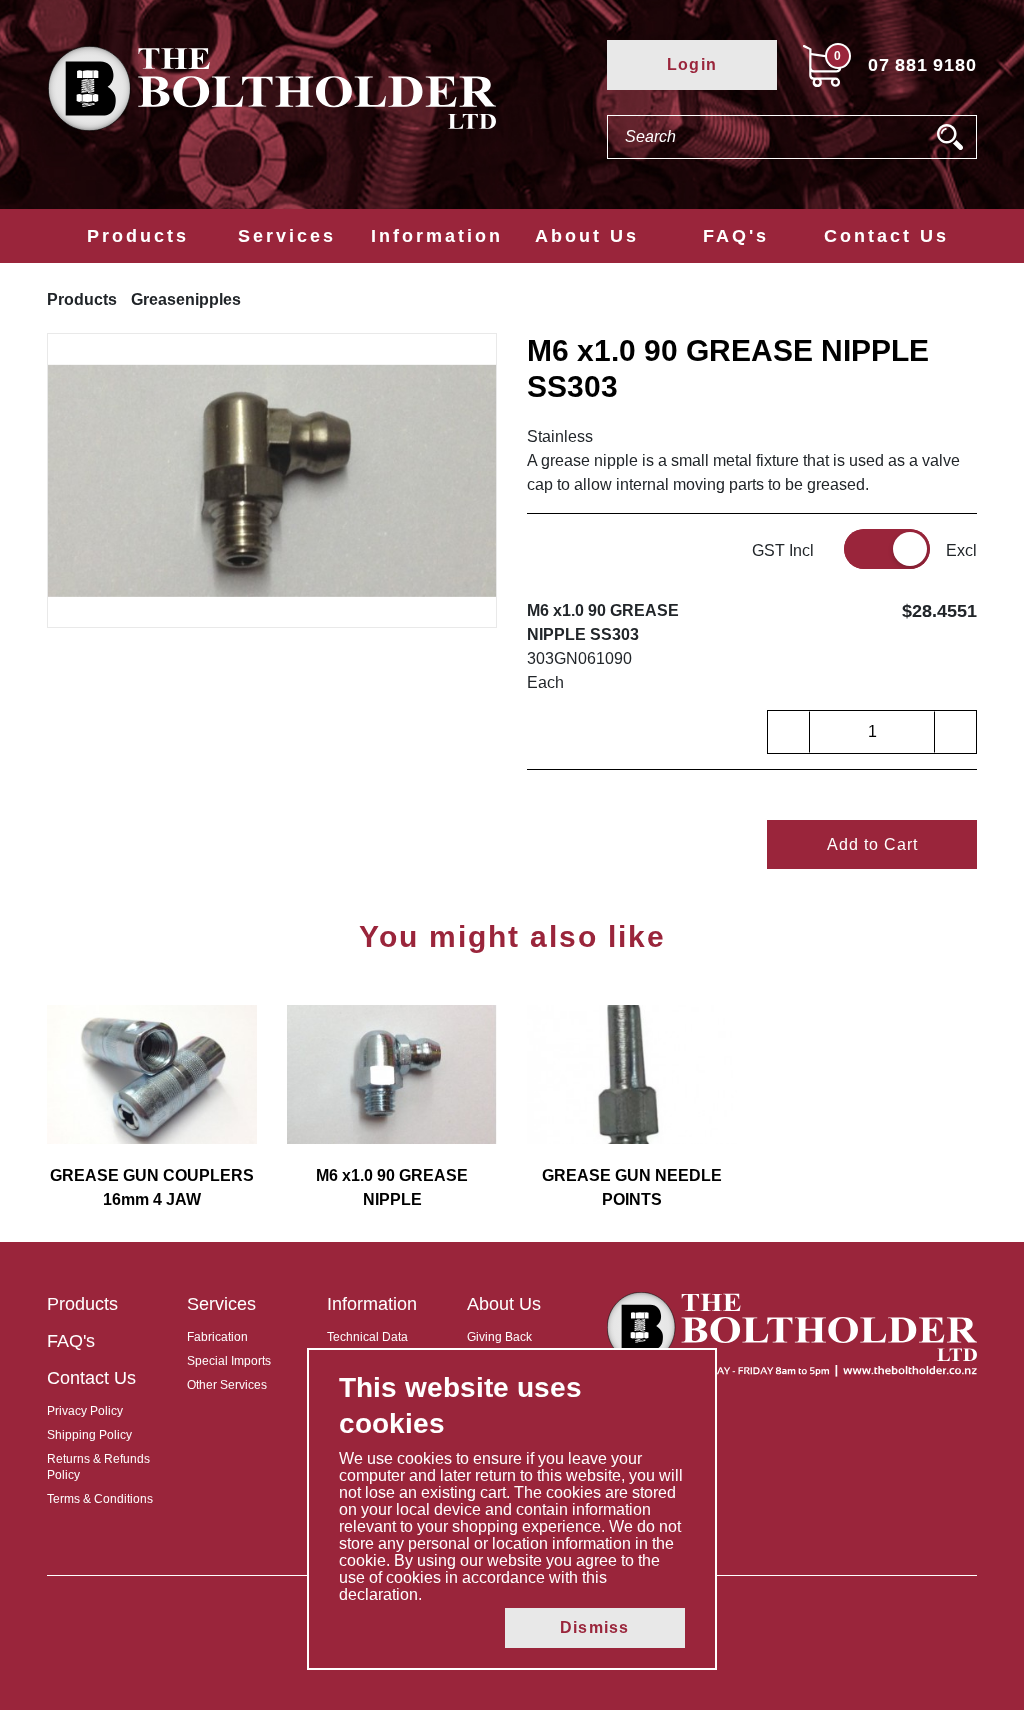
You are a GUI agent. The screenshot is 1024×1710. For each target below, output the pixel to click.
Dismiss (594, 1627)
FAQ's (736, 236)
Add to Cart (872, 844)
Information (437, 236)
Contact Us (886, 236)
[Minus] (789, 732)
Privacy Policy (85, 1411)
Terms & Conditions (100, 1499)
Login (692, 64)
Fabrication (217, 1337)
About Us (587, 236)
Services (287, 236)
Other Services (227, 1385)
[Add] (955, 732)
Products (138, 236)
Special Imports (229, 1361)
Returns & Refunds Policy (98, 1467)
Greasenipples (186, 299)
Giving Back (499, 1337)
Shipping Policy (89, 1435)
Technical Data (367, 1337)
